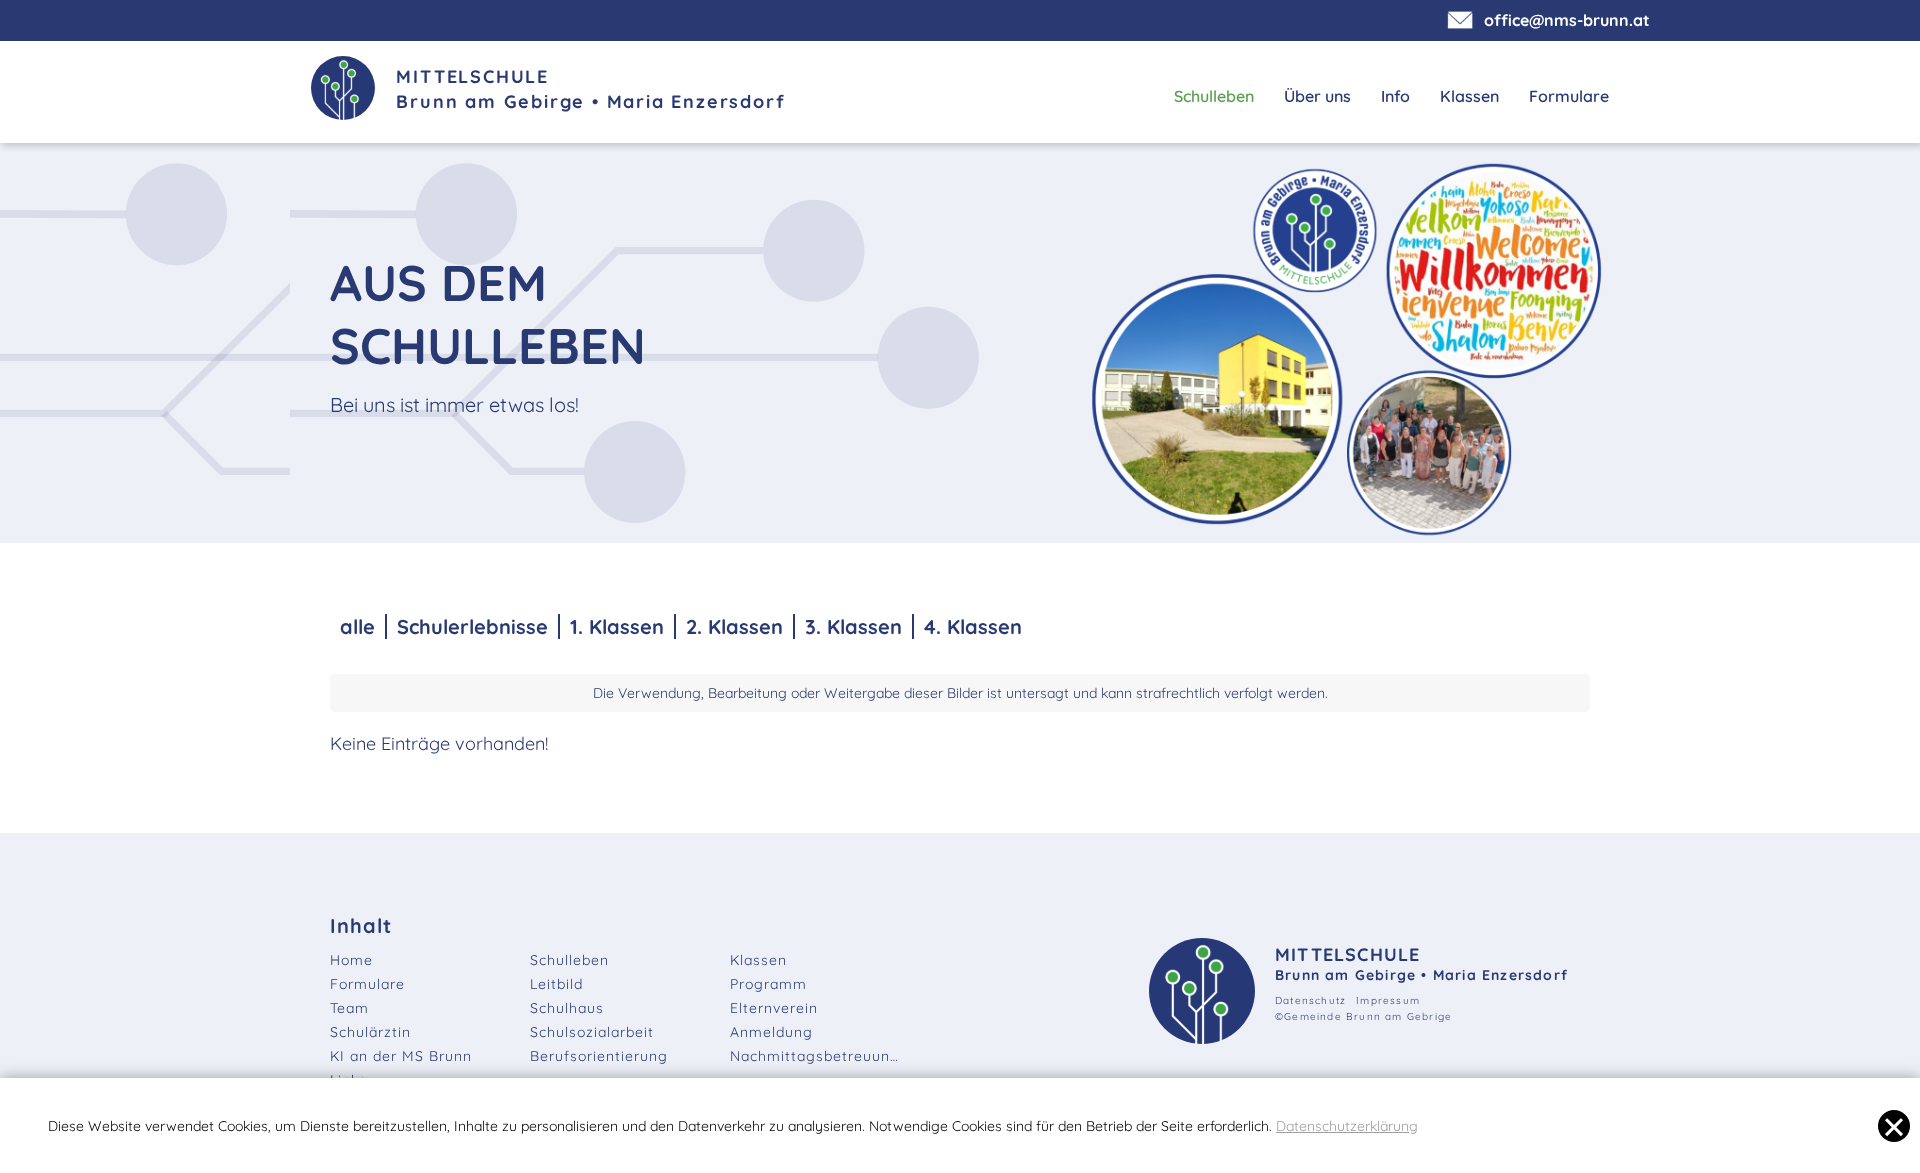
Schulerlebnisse (472, 626)
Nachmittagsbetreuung (815, 1056)
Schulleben (1214, 96)
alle (357, 626)
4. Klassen (973, 626)
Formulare (1569, 96)
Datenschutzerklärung (1347, 1126)
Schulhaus (567, 1008)
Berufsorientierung (599, 1056)
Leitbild (556, 984)
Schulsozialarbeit (592, 1032)
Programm (768, 984)
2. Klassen (734, 626)
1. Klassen (617, 626)
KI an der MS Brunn (401, 1056)
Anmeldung (771, 1032)
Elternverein (774, 1008)
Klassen (1469, 96)
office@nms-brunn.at (1565, 20)
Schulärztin (370, 1032)
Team (349, 1008)
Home (351, 960)
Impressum (1388, 1000)
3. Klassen (853, 626)
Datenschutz (1310, 1000)
